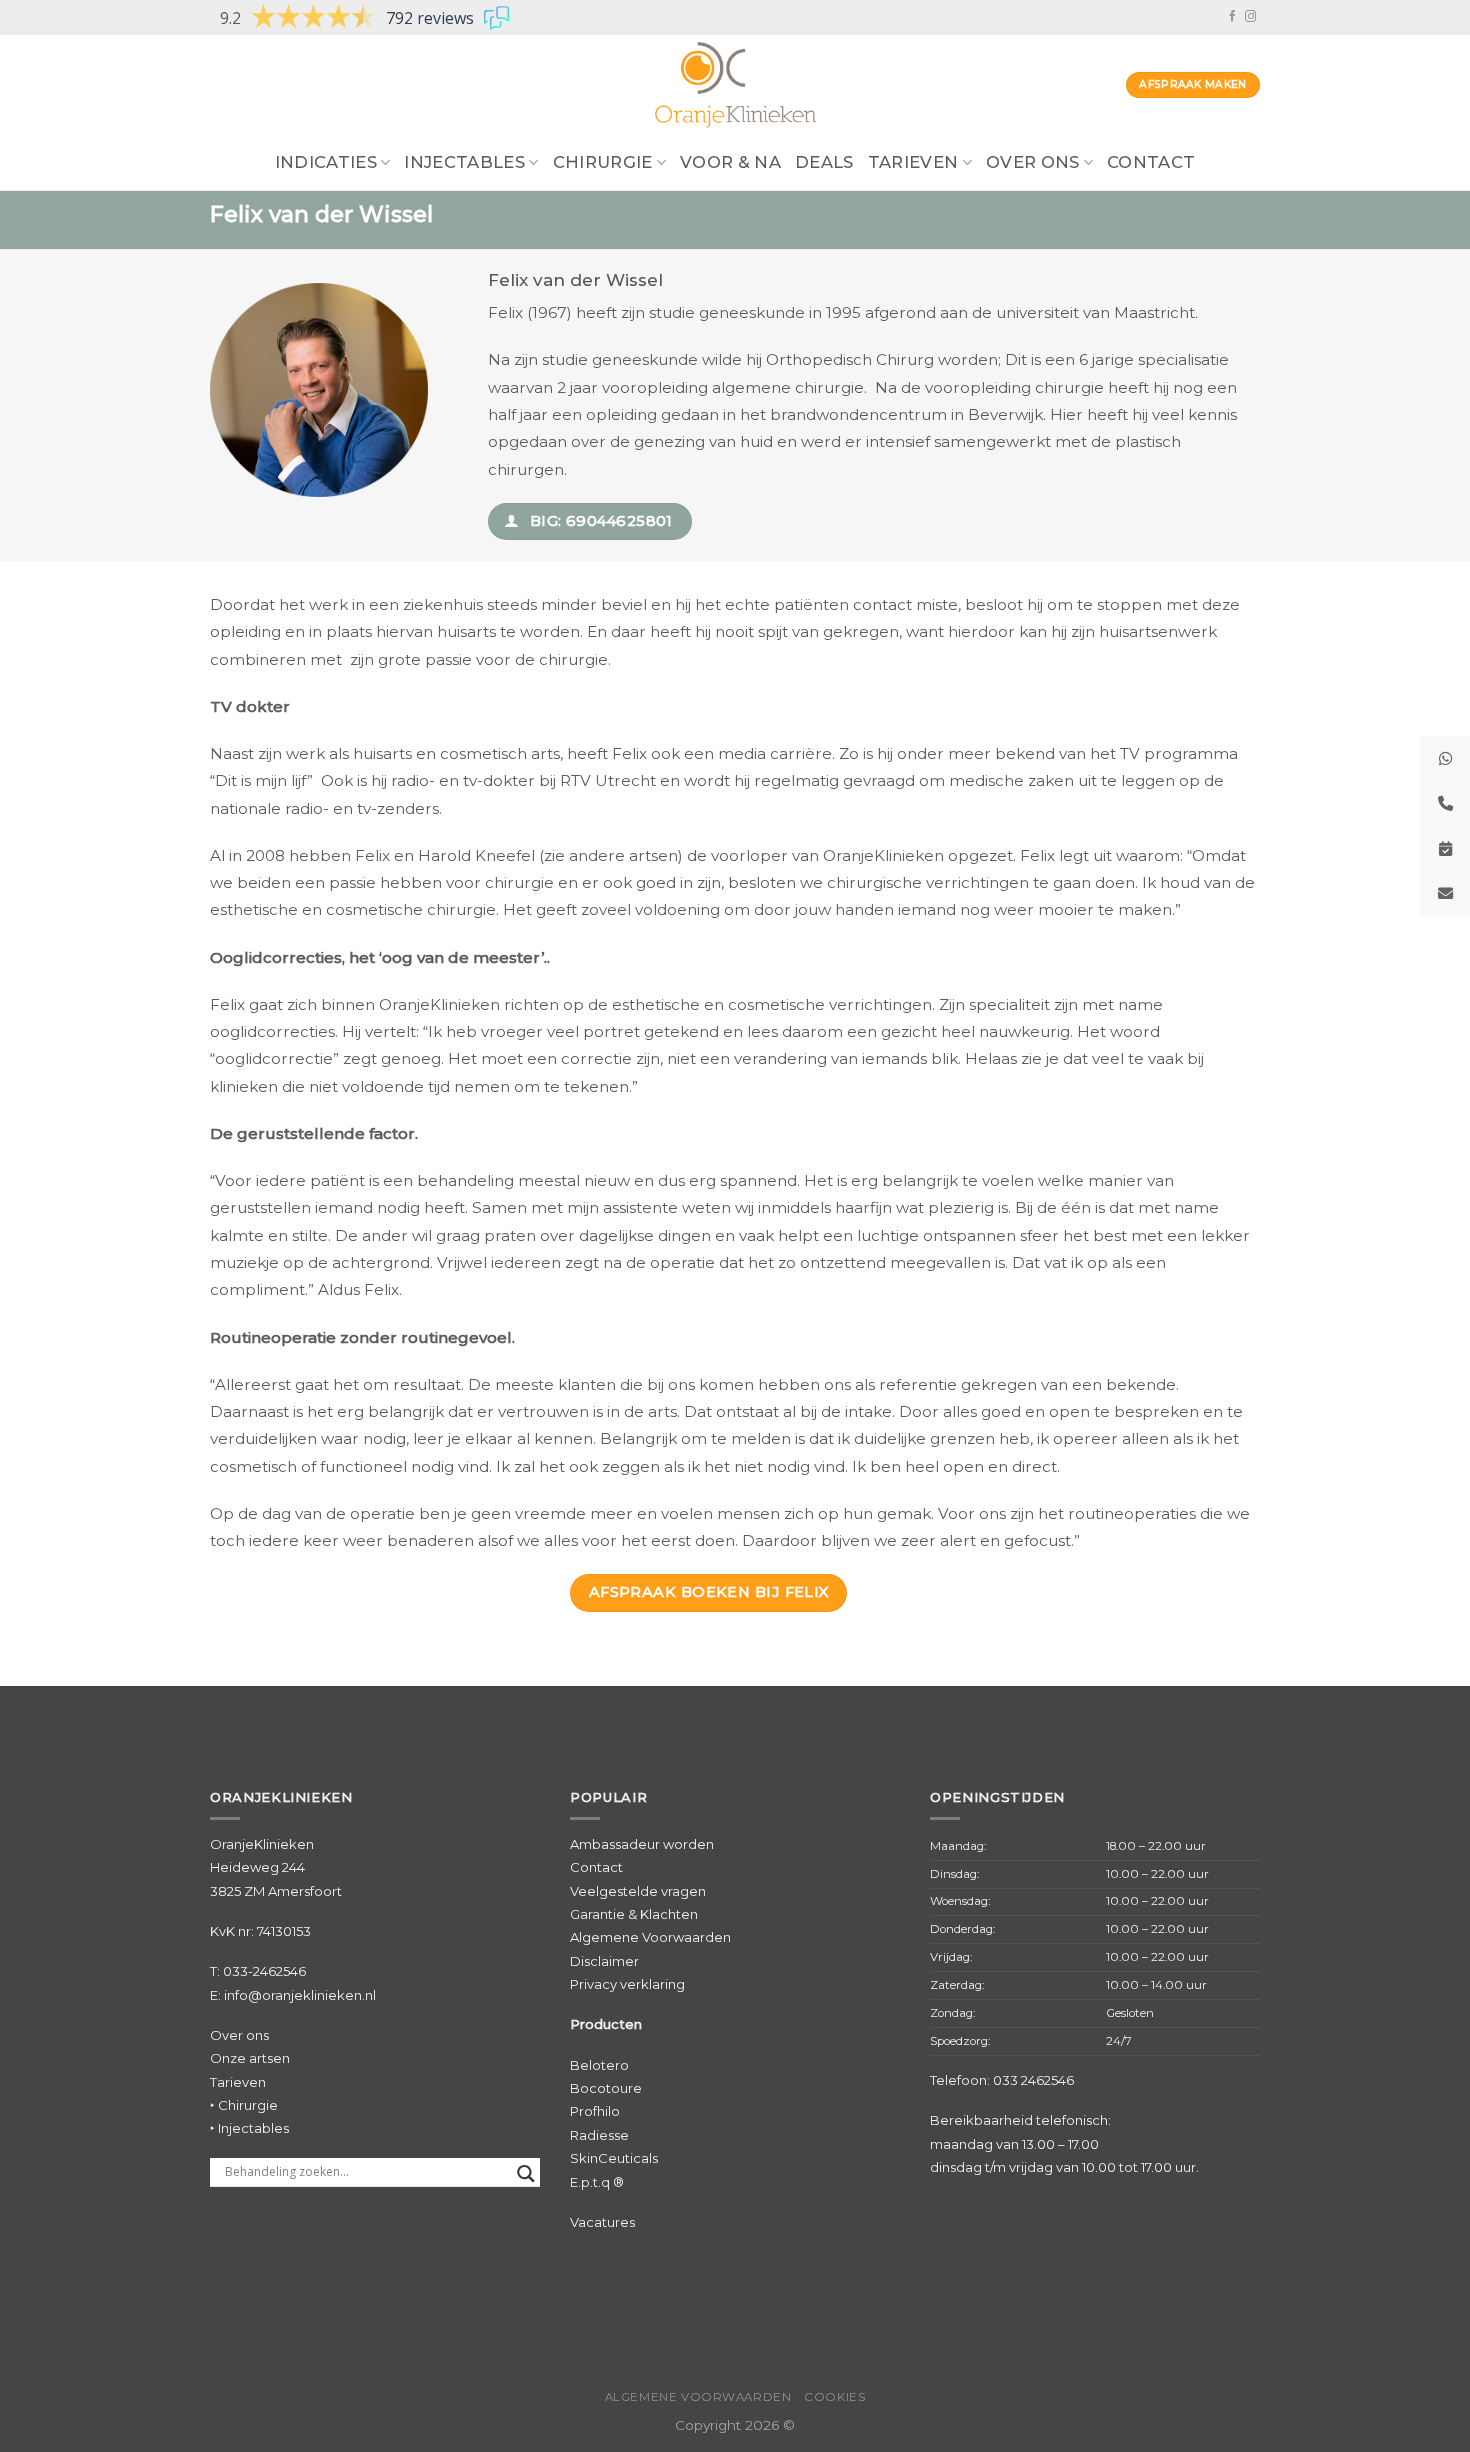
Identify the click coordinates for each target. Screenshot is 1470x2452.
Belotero (599, 2065)
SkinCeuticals (614, 2158)
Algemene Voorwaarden (650, 1937)
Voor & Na (730, 162)
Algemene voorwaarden (698, 2397)
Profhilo (595, 2111)
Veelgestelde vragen (638, 1891)
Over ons (1033, 162)
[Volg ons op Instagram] (1250, 17)
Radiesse (599, 2135)
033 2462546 (1033, 2080)
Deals (824, 162)
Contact (1151, 162)
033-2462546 (264, 1971)
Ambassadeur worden (642, 1844)
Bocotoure (606, 2088)
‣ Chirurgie (244, 2105)
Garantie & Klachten (634, 1914)
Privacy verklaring (627, 1984)
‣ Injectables (249, 2128)
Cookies (834, 2397)
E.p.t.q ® (597, 2182)
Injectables (464, 162)
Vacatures (602, 2222)
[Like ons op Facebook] (1232, 17)
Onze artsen (250, 2058)
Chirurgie (603, 162)
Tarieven (238, 2082)
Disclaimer (604, 1961)
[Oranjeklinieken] (735, 85)
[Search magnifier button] (526, 2174)
